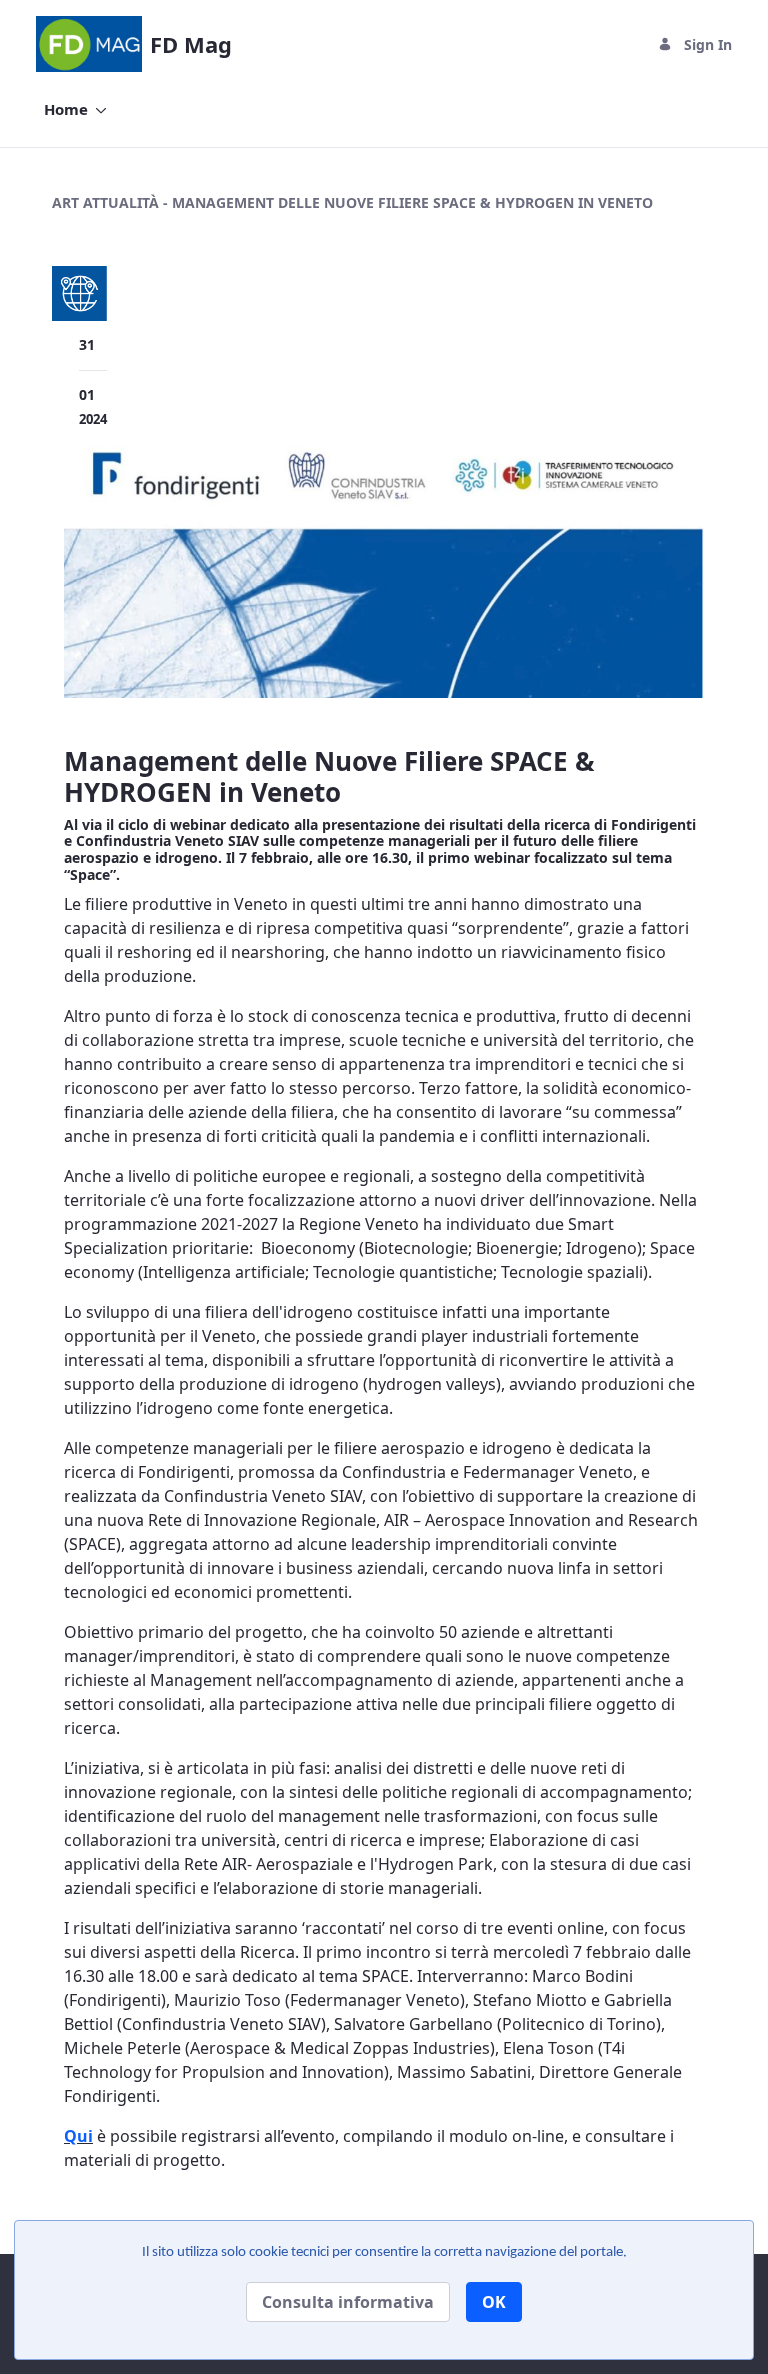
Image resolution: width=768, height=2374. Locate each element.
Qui (78, 2136)
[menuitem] (75, 109)
